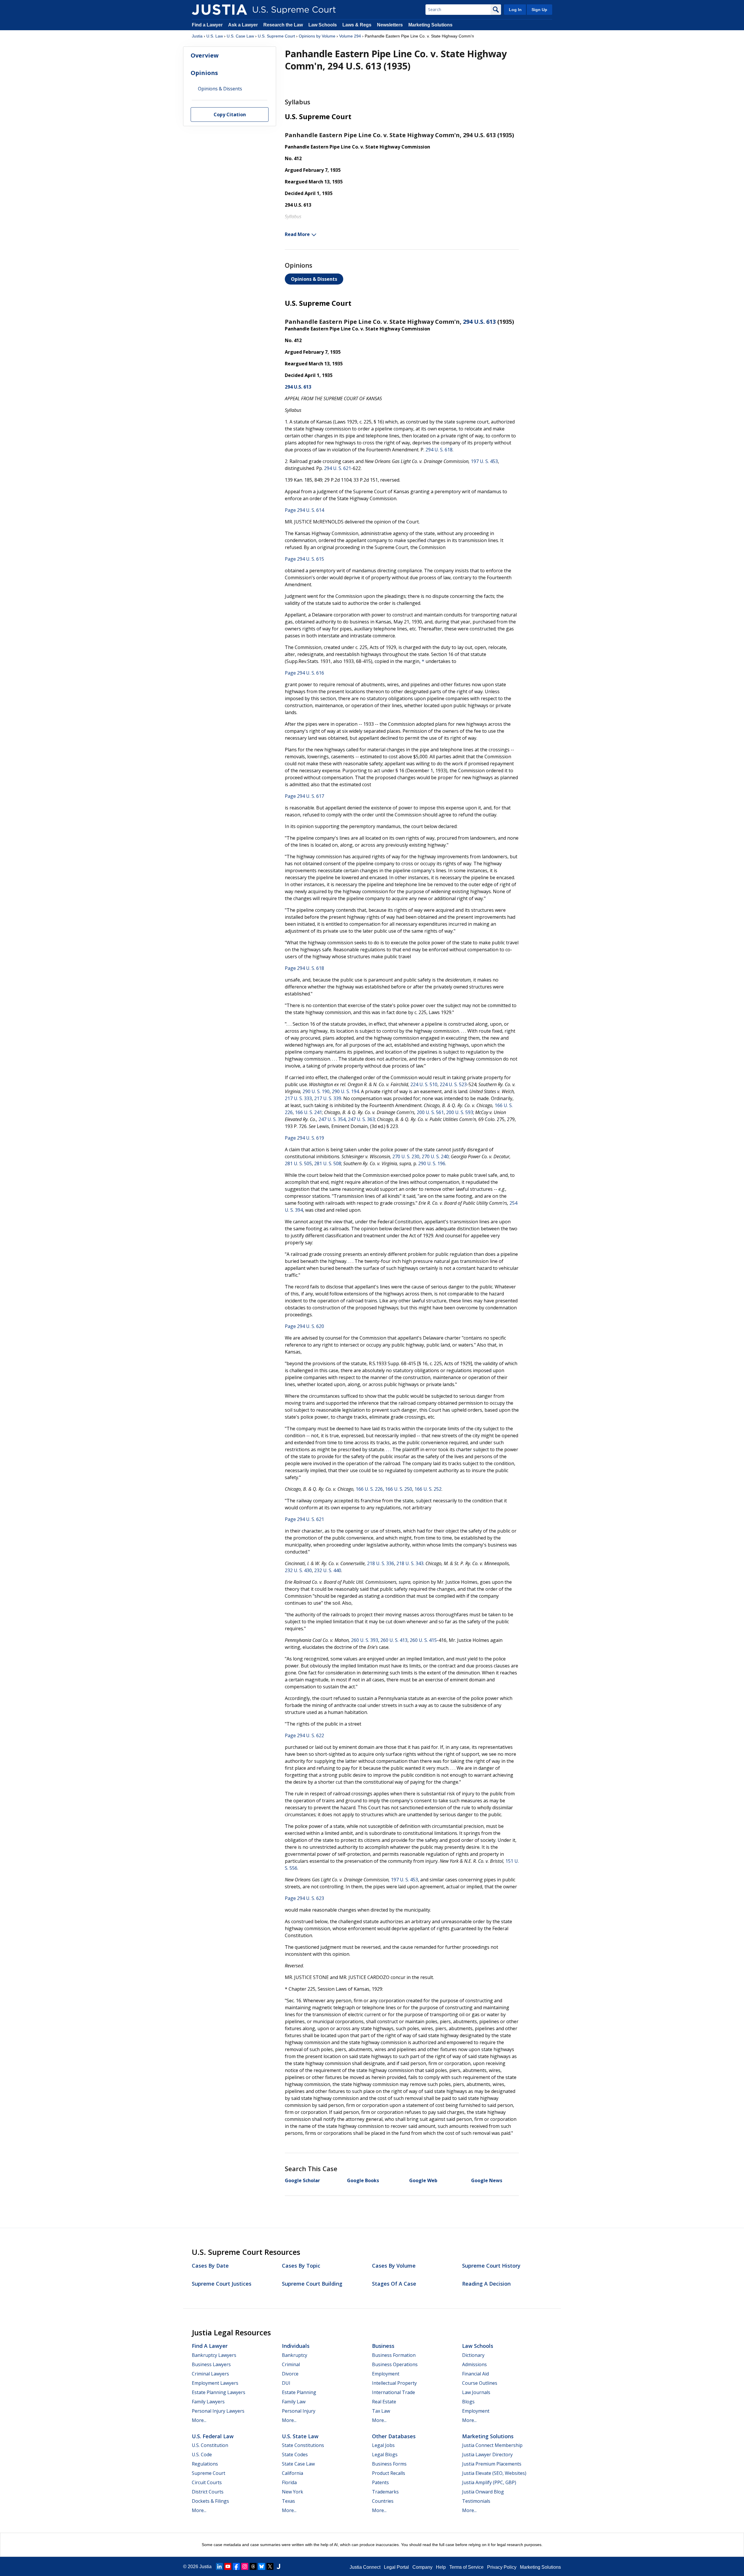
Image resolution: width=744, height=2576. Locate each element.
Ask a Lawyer (244, 25)
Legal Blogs (385, 2455)
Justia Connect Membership (492, 2445)
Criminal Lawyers (210, 2374)
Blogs (468, 2402)
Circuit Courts (207, 2482)
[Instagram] (245, 2566)
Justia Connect (365, 2567)
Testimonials (476, 2501)
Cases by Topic (301, 2266)
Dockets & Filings (210, 2501)
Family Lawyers (208, 2402)
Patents (380, 2482)
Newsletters (390, 25)
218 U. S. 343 (410, 1563)
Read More (297, 234)
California (293, 2473)
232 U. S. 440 (328, 1570)
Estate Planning (299, 2392)
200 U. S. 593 (460, 1112)
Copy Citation (230, 115)
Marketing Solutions (430, 25)
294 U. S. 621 (338, 468)
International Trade (394, 2392)
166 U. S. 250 (399, 1489)
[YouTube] (228, 2566)
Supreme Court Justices (222, 2284)
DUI (286, 2383)
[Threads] (253, 2566)
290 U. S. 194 (345, 1091)
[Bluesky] (262, 2566)
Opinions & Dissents (314, 279)
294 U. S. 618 (439, 450)
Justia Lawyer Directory (487, 2455)
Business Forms (389, 2464)
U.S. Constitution (210, 2445)
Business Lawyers (211, 2364)
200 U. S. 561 (430, 1112)
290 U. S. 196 (432, 1163)
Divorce (290, 2374)
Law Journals (476, 2392)
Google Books (363, 2180)
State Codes (295, 2455)
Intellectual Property (394, 2383)
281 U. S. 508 (328, 1163)
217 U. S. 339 (328, 1098)
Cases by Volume (394, 2266)
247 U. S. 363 (361, 1119)
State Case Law (298, 2464)
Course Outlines (480, 2383)
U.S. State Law (300, 2436)
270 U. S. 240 (435, 1156)
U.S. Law (215, 36)
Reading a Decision (486, 2284)
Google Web (423, 2180)
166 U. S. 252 (428, 1489)
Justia (197, 36)
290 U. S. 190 (316, 1091)
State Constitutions (303, 2445)
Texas (288, 2501)
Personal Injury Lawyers (218, 2411)
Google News (487, 2180)
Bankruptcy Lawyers (214, 2355)
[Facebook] (236, 2566)
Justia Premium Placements (492, 2464)
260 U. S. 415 (423, 1640)
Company (422, 2567)
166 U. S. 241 (308, 1112)
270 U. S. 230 (406, 1156)
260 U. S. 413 (394, 1640)
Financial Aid (475, 2374)
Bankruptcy (295, 2355)
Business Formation (394, 2355)
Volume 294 (350, 36)
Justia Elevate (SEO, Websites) (494, 2473)
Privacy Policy (502, 2567)
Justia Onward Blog (483, 2492)
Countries (383, 2501)
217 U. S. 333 (298, 1098)
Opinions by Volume (317, 36)
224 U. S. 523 (453, 1084)
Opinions (204, 73)
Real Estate (384, 2402)
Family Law (294, 2402)
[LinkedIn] (219, 2566)
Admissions (474, 2364)
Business (383, 2346)
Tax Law (381, 2411)
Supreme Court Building (312, 2284)
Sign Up (539, 10)
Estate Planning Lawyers (219, 2392)
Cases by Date (210, 2266)
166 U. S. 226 (369, 1489)
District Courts (208, 2492)
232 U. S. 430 (298, 1570)
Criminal (291, 2364)
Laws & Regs (357, 25)
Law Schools (323, 25)
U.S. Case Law (240, 36)
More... (199, 2420)
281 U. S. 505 (298, 1163)
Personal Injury (299, 2411)
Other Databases (394, 2436)
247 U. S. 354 (332, 1119)
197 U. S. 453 (484, 461)
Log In (515, 10)
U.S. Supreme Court (276, 36)
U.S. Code (202, 2455)
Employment (386, 2374)
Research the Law (283, 25)
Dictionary (473, 2355)
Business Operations (395, 2364)
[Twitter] (270, 2566)
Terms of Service (466, 2567)
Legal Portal (396, 2567)
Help (441, 2567)
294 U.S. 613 (479, 322)
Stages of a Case (394, 2284)
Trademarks (385, 2492)
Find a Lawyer (207, 25)
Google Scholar (302, 2180)
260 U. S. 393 (365, 1640)
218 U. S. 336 (381, 1563)
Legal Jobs (383, 2445)
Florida (289, 2482)
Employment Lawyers (215, 2383)
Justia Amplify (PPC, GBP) (489, 2482)
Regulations (205, 2464)
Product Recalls (389, 2473)
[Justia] (219, 10)
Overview (205, 56)
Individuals (296, 2346)
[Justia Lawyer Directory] (278, 2566)
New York (293, 2492)
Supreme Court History (491, 2266)
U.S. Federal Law (213, 2436)
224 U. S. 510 (424, 1084)
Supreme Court (209, 2473)
